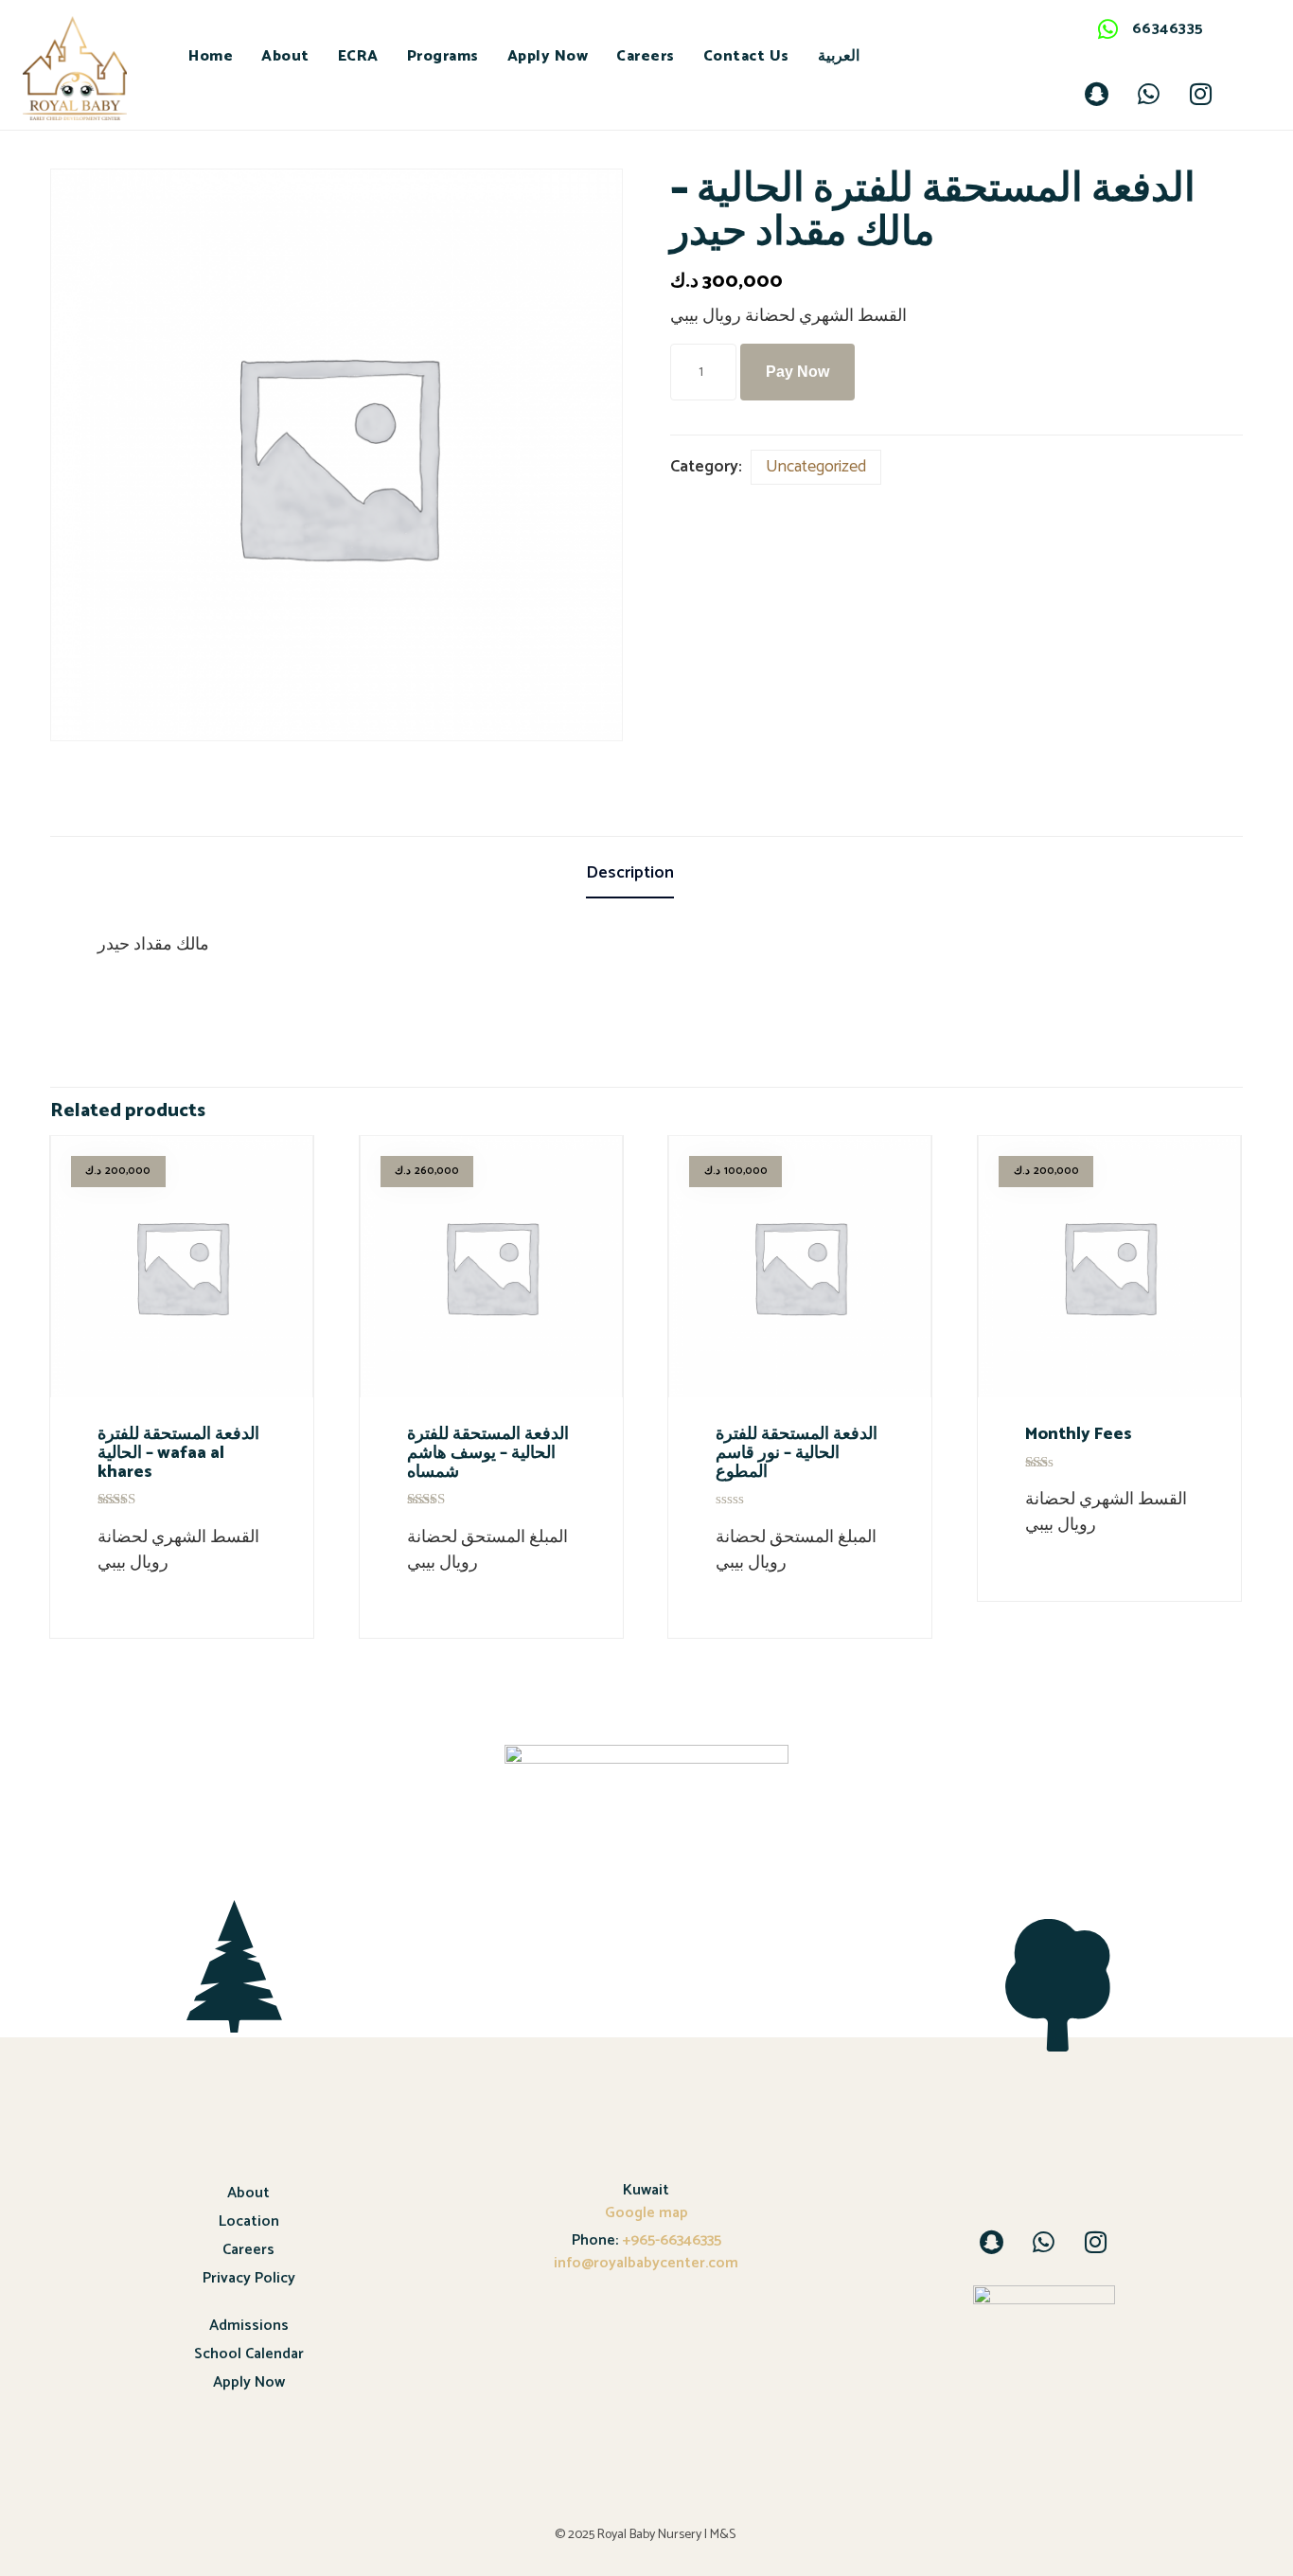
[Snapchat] (1097, 94)
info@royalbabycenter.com (646, 2263)
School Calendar (249, 2354)
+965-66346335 (670, 2240)
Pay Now (797, 372)
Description (630, 873)
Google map (646, 2213)
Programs (443, 56)
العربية (839, 56)
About (285, 56)
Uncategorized (816, 467)
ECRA (358, 56)
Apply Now (548, 56)
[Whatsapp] (1149, 94)
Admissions (249, 2326)
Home (211, 56)
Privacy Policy (249, 2278)
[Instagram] (1201, 94)
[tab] (647, 875)
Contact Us (746, 56)
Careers (646, 56)
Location (249, 2221)
